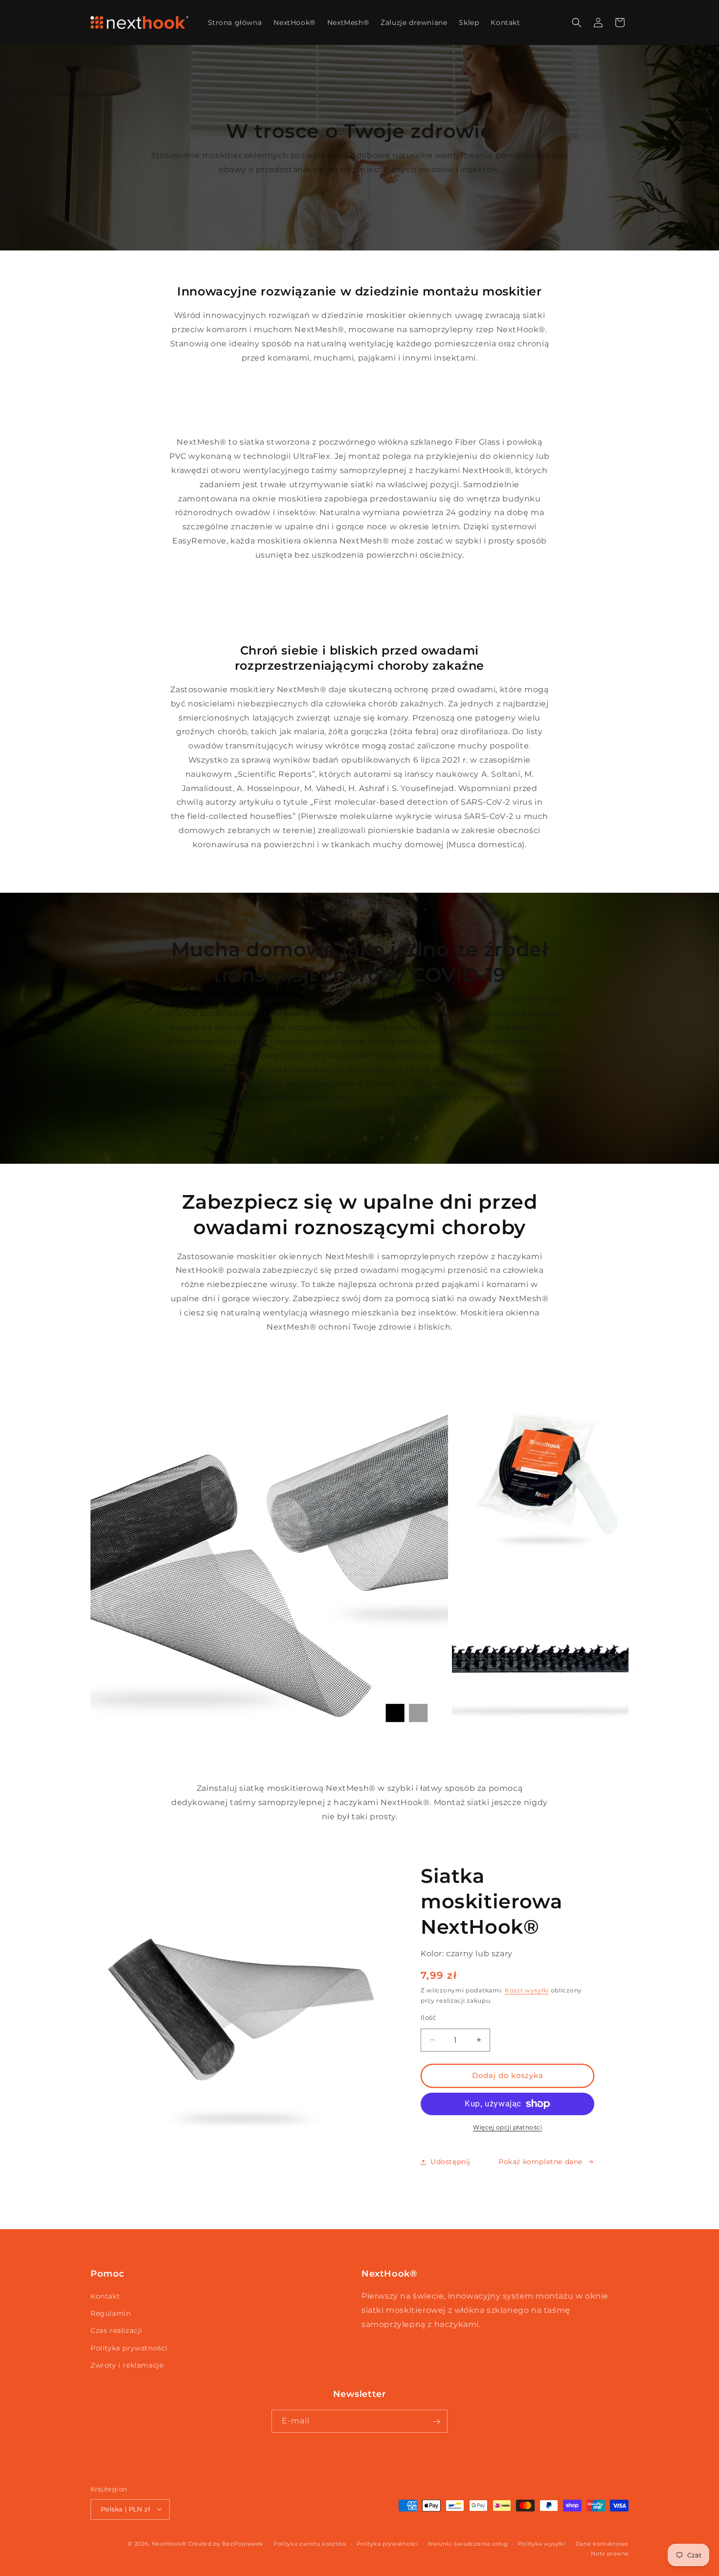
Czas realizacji (116, 2331)
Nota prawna (610, 2553)
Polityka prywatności (129, 2348)
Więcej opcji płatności (507, 2127)
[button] (577, 23)
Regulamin (111, 2314)
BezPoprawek (243, 2543)
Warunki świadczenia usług (468, 2543)
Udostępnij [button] (450, 2162)
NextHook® (169, 2543)
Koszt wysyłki (527, 1990)
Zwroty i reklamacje (127, 2365)
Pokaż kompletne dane (540, 2162)
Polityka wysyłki (542, 2543)
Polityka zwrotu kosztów (310, 2543)
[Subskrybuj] (436, 2422)
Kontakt (105, 2296)
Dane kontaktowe (602, 2543)
